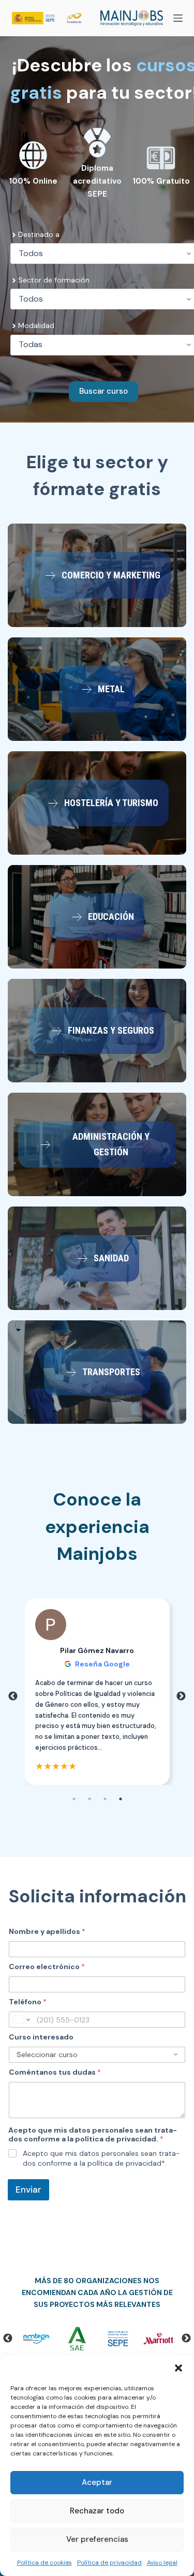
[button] (178, 2368)
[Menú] (178, 18)
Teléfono (28, 2002)
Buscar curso (103, 391)
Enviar (28, 2190)
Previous (13, 1696)
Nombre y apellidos (47, 1932)
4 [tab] (121, 1799)
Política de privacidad (109, 2563)
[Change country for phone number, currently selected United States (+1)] (21, 2020)
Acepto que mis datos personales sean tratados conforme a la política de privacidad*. (101, 2158)
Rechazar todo (97, 2511)
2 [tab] (89, 1799)
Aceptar (97, 2482)
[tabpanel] (97, 1692)
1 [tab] (74, 1799)
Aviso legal (162, 2563)
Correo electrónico (47, 1967)
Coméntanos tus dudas (55, 2072)
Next (181, 1696)
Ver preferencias (97, 2539)
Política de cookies (44, 2563)
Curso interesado (41, 2037)
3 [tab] (105, 1799)
